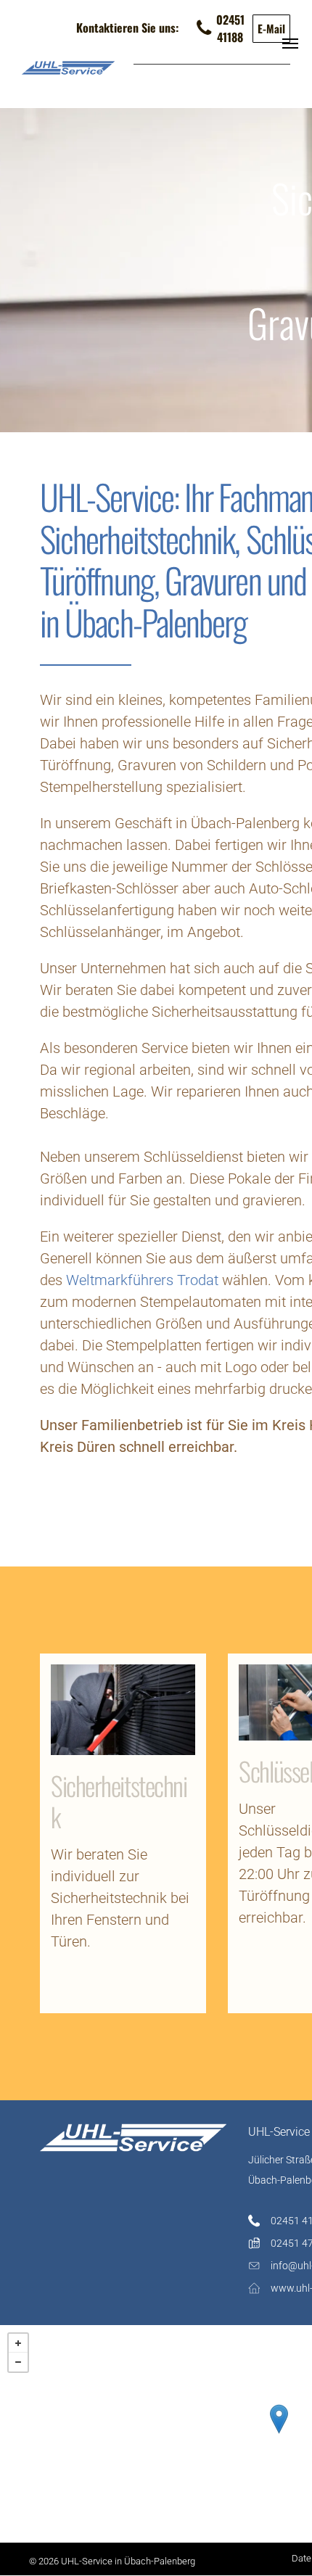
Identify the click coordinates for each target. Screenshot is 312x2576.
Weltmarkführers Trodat (142, 1280)
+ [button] (18, 2343)
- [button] (18, 2362)
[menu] (290, 44)
